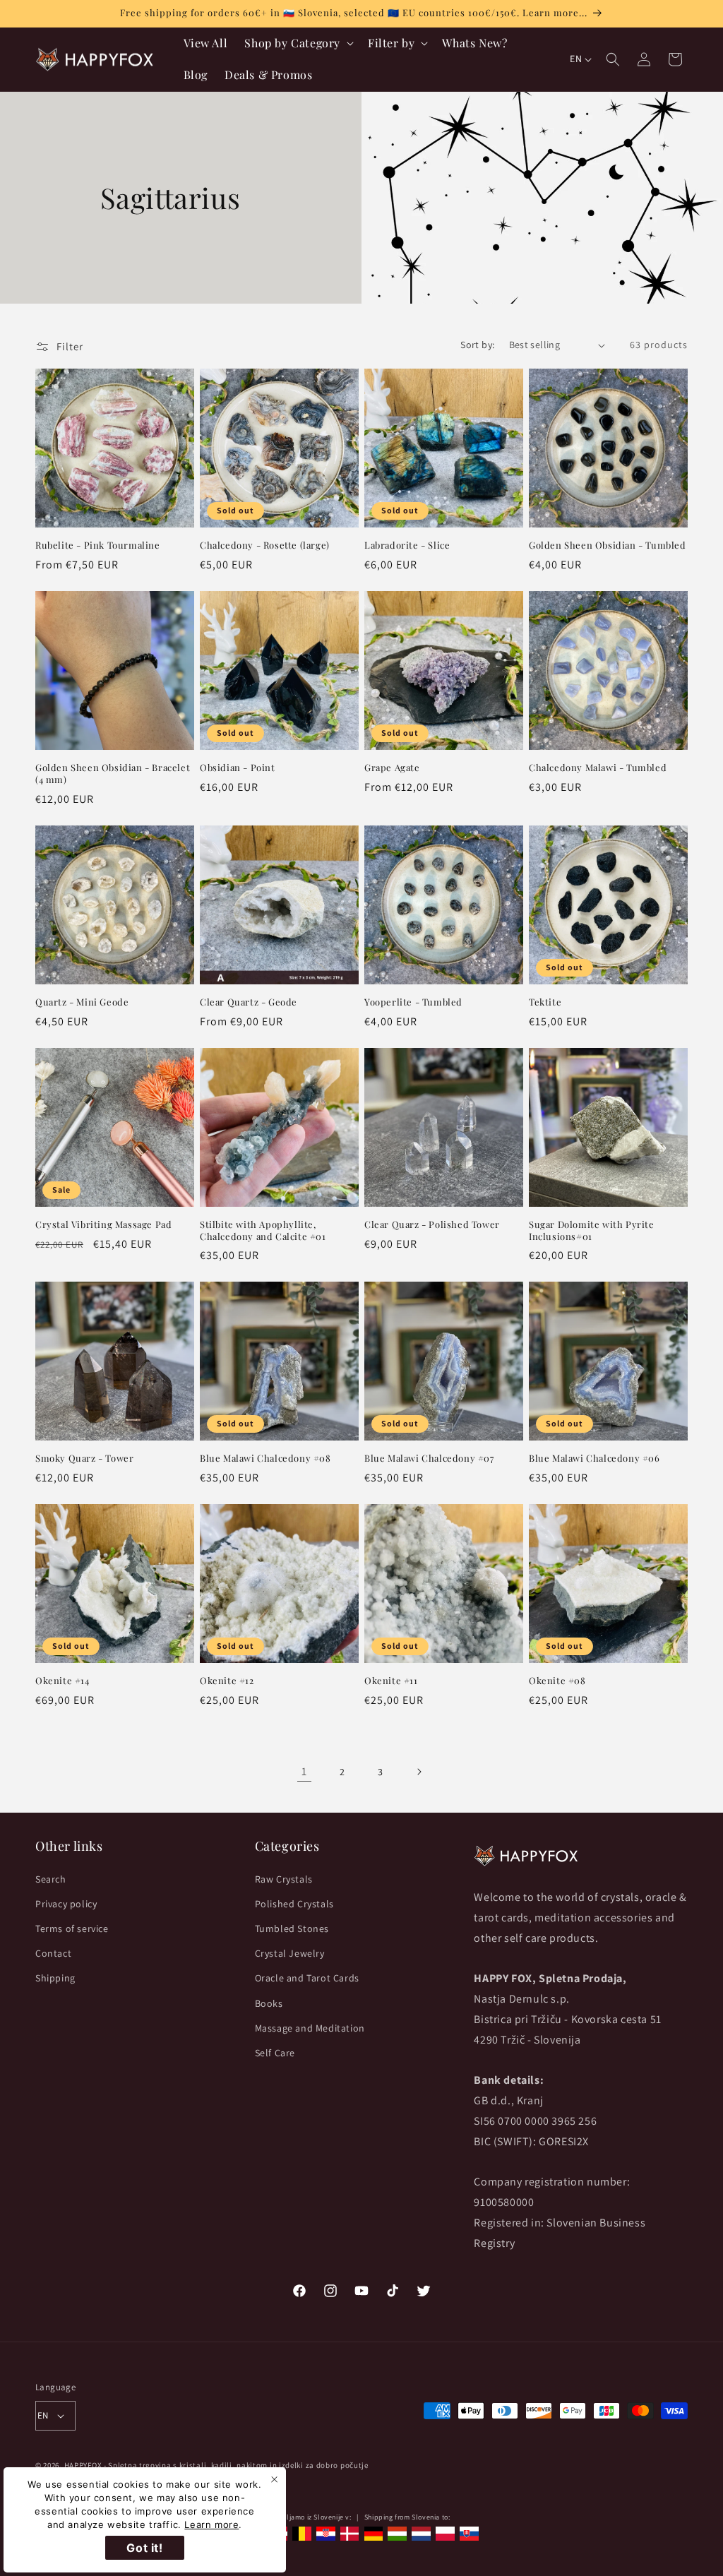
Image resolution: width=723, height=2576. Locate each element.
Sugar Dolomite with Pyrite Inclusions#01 (592, 1230)
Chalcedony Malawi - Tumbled (598, 768)
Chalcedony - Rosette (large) (265, 545)
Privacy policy (66, 1904)
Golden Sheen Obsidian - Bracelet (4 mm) (113, 774)
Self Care (275, 2053)
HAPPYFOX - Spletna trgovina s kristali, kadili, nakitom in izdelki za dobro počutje (216, 2465)
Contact (53, 1953)
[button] (298, 43)
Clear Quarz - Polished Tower (432, 1224)
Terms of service (72, 1928)
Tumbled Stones (292, 1928)
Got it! (144, 2548)
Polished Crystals (294, 1904)
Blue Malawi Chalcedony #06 (594, 1458)
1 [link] (304, 1771)
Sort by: (477, 345)
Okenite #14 (62, 1681)
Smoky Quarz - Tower (84, 1458)
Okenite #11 (391, 1681)
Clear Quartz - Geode (249, 1002)
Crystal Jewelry (290, 1953)
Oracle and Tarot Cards (307, 1978)
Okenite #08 (557, 1681)
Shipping (55, 1978)
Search (51, 1879)
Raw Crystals (284, 1879)
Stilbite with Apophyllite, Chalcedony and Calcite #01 (263, 1230)
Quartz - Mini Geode (82, 1002)
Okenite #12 (227, 1681)
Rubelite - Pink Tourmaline (98, 545)
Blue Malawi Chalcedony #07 (429, 1458)
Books (269, 2003)
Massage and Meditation (310, 2028)
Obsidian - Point (238, 768)
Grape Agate (392, 768)
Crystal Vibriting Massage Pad (103, 1224)
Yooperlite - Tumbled (413, 1002)
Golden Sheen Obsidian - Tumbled (608, 545)
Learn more (211, 2524)
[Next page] (419, 1772)
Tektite (545, 1002)
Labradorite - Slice (407, 545)
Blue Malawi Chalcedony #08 (265, 1458)
